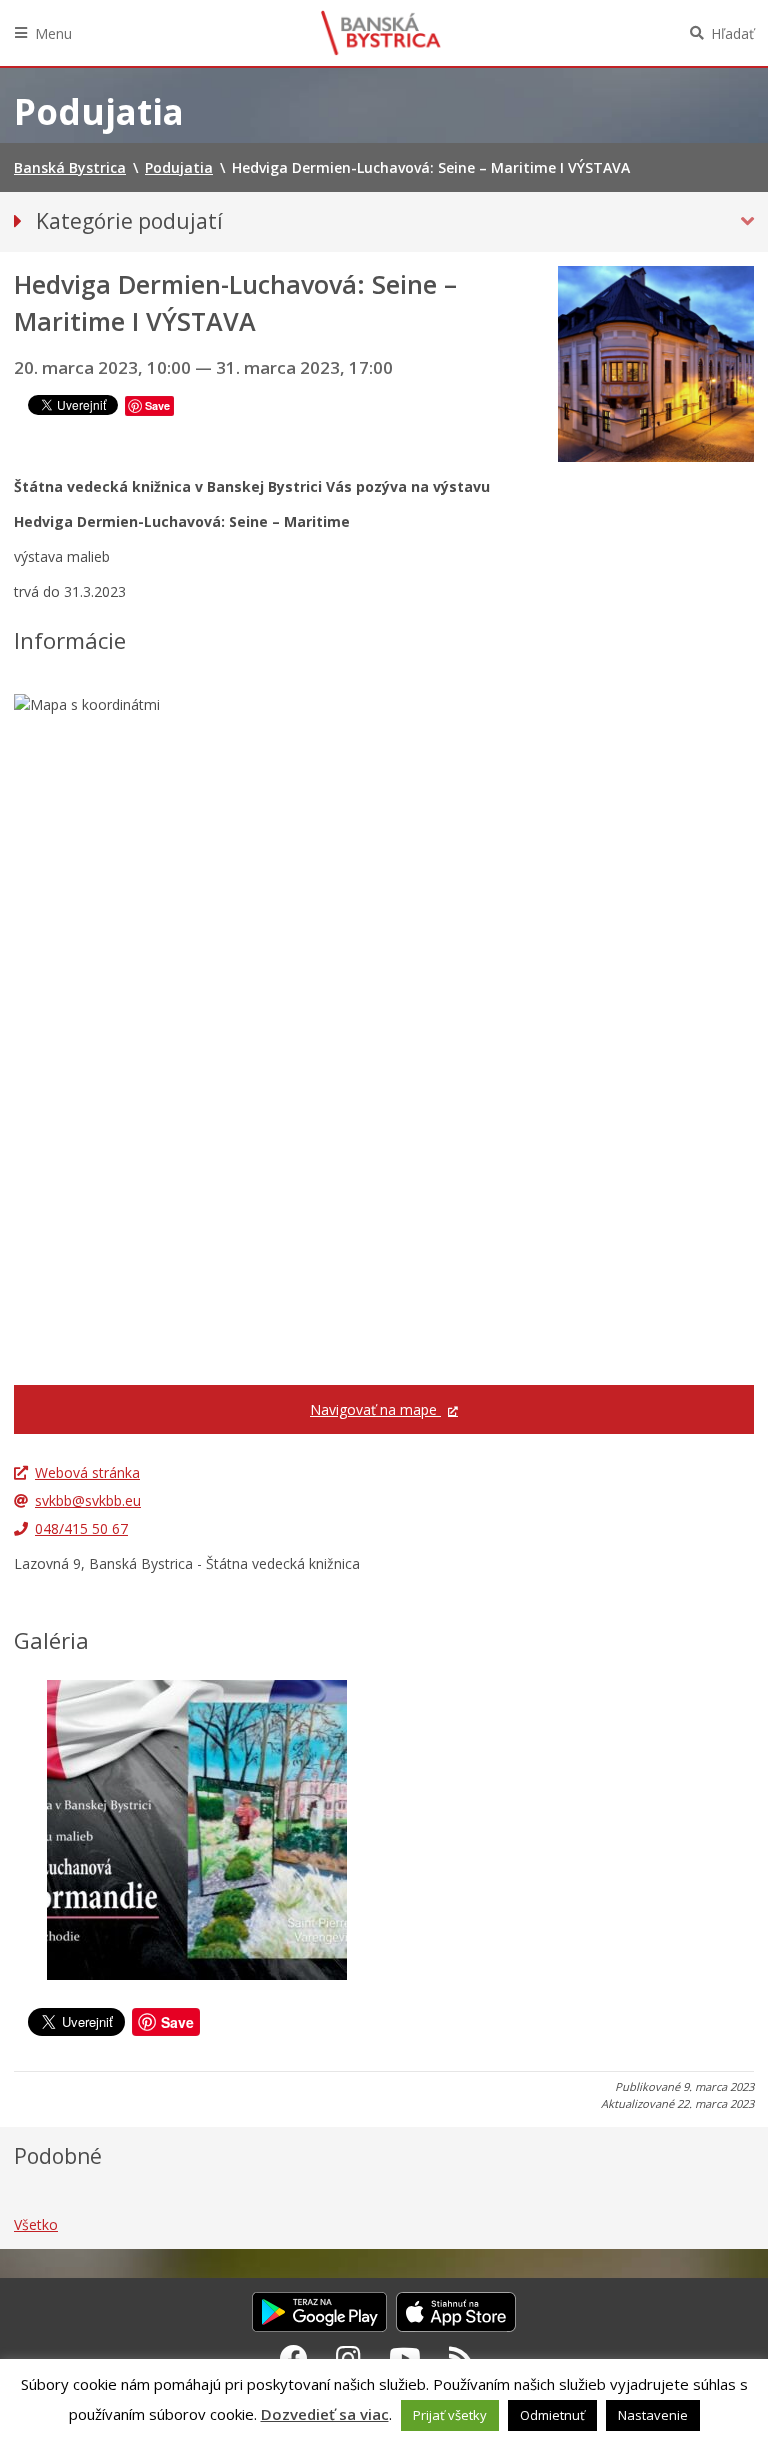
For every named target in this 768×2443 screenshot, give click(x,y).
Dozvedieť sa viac (325, 2414)
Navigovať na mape (375, 1409)
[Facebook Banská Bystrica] (294, 2358)
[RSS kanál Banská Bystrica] (461, 2358)
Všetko (36, 2224)
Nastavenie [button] (653, 2415)
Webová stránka (87, 1472)
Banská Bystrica (381, 33)
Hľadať (732, 33)
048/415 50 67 (81, 1528)
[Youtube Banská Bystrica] (405, 2358)
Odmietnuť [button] (552, 2415)
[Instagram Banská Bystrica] (348, 2358)
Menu (53, 33)
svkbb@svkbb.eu (88, 1500)
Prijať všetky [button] (450, 2415)
